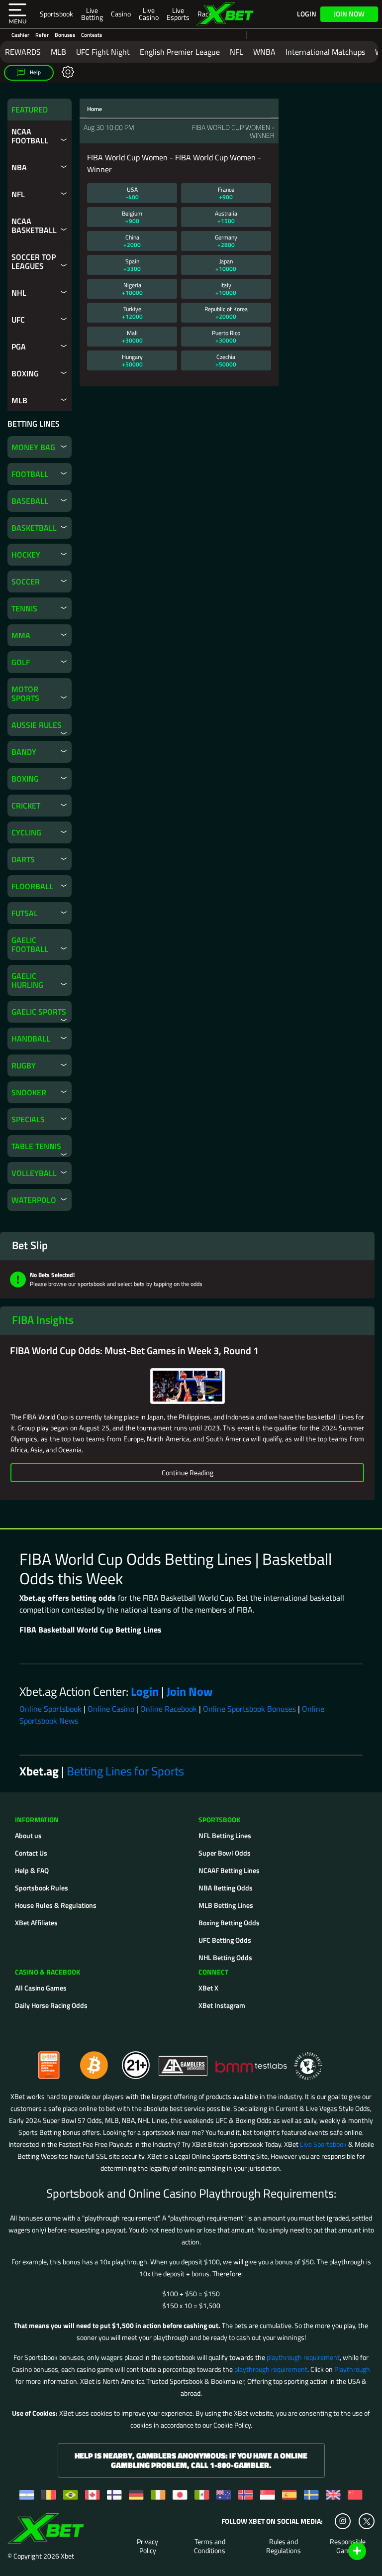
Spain (132, 265)
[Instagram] (343, 2521)
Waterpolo (34, 1200)
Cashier (20, 35)
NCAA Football (30, 136)
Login (307, 14)
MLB (58, 52)
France (226, 193)
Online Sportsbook (50, 1709)
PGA (19, 347)
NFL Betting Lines (225, 1835)
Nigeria (132, 289)
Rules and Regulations (284, 2546)
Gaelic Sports (39, 1012)
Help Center (345, 2552)
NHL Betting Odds (225, 1957)
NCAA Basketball (34, 226)
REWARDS (23, 52)
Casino (121, 14)
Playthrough (352, 2369)
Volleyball (34, 1173)
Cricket (26, 806)
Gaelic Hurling (27, 980)
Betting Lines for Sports (125, 1771)
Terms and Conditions (210, 2546)
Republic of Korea (226, 313)
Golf (21, 662)
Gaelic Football (30, 944)
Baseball (30, 501)
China (132, 241)
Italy (226, 289)
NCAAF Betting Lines (229, 1870)
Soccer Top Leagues (34, 261)
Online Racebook (169, 1709)
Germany (226, 241)
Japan (226, 265)
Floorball (32, 886)
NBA (19, 167)
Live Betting (92, 14)
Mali (132, 337)
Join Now (349, 14)
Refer (42, 35)
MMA (21, 635)
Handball (31, 1039)
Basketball (34, 528)
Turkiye (132, 313)
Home (95, 109)
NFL (237, 52)
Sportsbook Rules (42, 1888)
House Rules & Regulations (56, 1905)
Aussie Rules (37, 725)
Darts (23, 859)
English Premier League (180, 52)
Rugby (24, 1065)
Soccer (26, 582)
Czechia (226, 360)
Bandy (24, 752)
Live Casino (149, 14)
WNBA (264, 52)
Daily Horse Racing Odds (51, 2005)
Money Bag (33, 447)
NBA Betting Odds (226, 1888)
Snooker (29, 1092)
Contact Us (31, 1853)
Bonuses (65, 35)
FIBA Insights (43, 1320)
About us (28, 1835)
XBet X (208, 1988)
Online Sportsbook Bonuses (249, 1709)
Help (35, 72)
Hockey (26, 555)
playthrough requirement (303, 2357)
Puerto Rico (226, 337)
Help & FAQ (32, 1870)
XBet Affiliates (36, 1923)
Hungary (132, 360)
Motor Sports (25, 694)
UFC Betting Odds (225, 1940)
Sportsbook (56, 14)
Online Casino (111, 1709)
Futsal (25, 913)
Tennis (24, 608)
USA (132, 193)
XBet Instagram (222, 2005)
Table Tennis (36, 1146)
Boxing (25, 373)
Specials (28, 1119)
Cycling (26, 832)
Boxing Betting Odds (229, 1923)
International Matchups (325, 52)
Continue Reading (188, 1472)
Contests (92, 35)
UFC (18, 320)
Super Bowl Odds (225, 1853)
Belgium (132, 217)
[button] (17, 14)
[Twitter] (367, 2521)
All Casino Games (41, 1988)
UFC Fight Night (103, 52)
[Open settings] (66, 71)
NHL (19, 293)
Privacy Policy (147, 2546)
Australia (226, 217)
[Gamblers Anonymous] (184, 2061)
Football (30, 474)
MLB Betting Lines (226, 1905)
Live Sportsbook (323, 2144)
